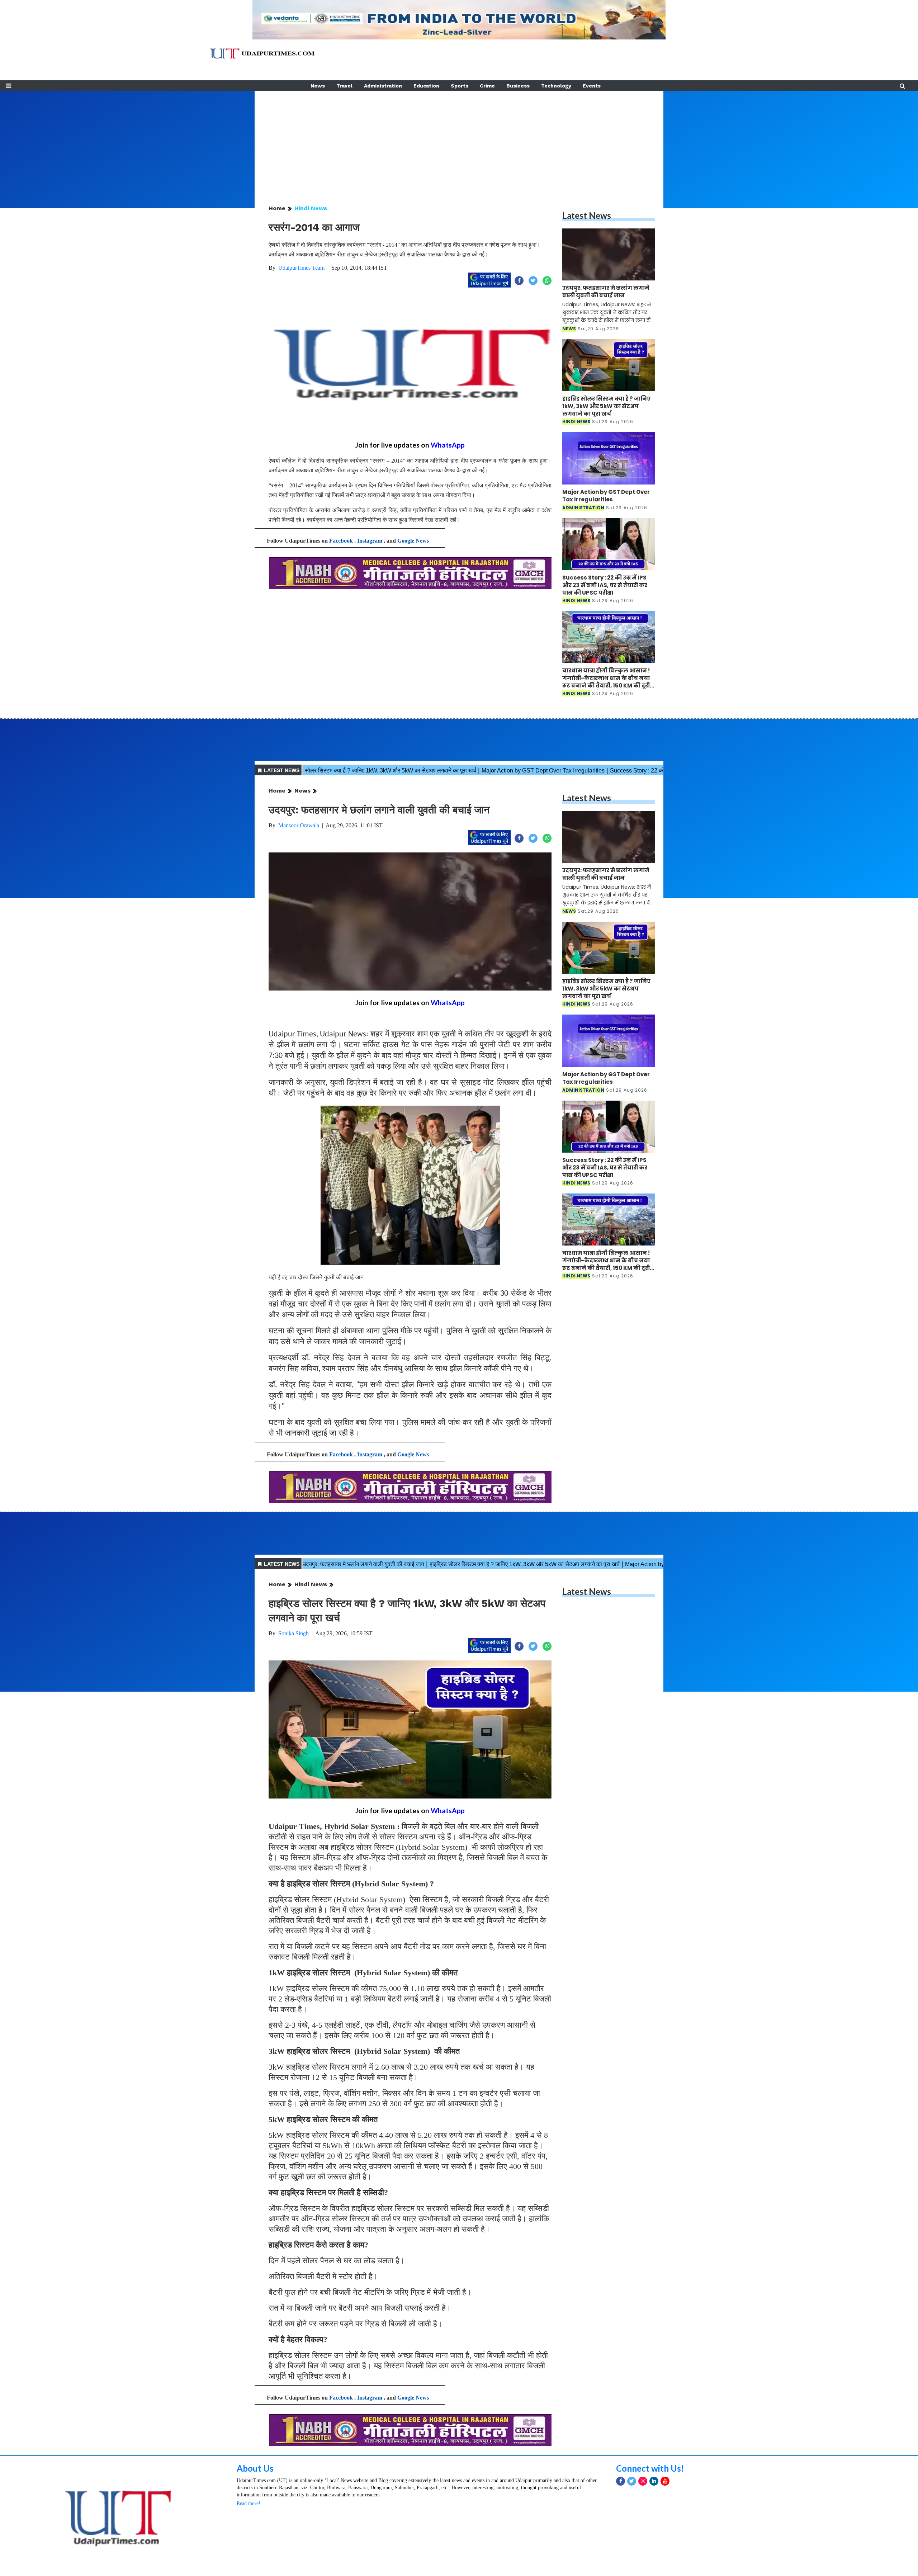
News (318, 86)
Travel (344, 86)
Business (518, 86)
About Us (255, 2468)
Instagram (370, 541)
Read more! (249, 2503)
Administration (383, 86)
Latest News (587, 215)
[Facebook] (621, 2481)
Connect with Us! (650, 2468)
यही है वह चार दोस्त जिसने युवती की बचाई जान (316, 1277)
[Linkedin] (654, 2481)
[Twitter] (632, 2481)
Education (426, 86)
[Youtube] (665, 2481)
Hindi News (311, 208)
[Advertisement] (459, 141)
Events (592, 86)
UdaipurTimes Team (301, 268)
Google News (413, 541)
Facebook (341, 541)
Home (277, 208)
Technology (556, 86)
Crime (487, 86)
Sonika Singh (294, 1633)
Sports (460, 86)
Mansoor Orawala (299, 825)
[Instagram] (643, 2481)
